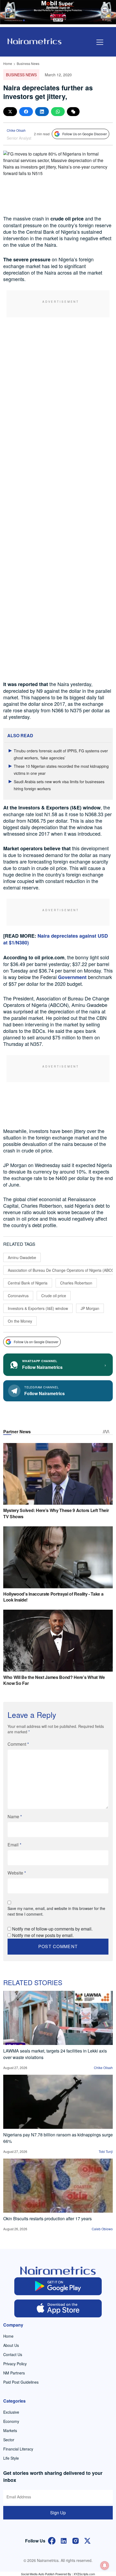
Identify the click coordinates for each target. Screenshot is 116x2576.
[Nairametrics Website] (35, 41)
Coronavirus (18, 1296)
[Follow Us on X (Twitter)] (87, 2540)
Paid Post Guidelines (21, 2382)
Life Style (11, 2458)
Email (14, 1845)
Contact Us (13, 2354)
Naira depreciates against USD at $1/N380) (56, 939)
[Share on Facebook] (26, 112)
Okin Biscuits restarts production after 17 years (47, 2218)
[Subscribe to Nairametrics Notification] (105, 2565)
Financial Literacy (18, 2449)
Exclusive (11, 2412)
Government (72, 977)
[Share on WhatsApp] (58, 112)
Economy (11, 2421)
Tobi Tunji (106, 2151)
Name (15, 1816)
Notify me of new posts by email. (43, 1935)
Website (17, 1873)
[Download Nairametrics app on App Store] (58, 2308)
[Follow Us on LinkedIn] (64, 2540)
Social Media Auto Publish (38, 2574)
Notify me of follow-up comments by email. (52, 1929)
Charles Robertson (76, 1283)
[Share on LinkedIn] (42, 112)
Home (8, 63)
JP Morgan (90, 1308)
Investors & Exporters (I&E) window (38, 1308)
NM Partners (14, 2373)
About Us (11, 2345)
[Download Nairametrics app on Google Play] (58, 2286)
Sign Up (58, 2513)
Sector (9, 2440)
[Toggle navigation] (100, 42)
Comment (18, 1744)
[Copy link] (73, 112)
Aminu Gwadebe (22, 1257)
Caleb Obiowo (102, 2229)
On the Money (20, 1321)
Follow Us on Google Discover (85, 134)
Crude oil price (54, 1296)
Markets (10, 2430)
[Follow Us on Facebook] (52, 2540)
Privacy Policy (15, 2364)
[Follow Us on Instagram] (76, 2540)
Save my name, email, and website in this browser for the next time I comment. (56, 1911)
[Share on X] (10, 112)
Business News (28, 63)
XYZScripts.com (84, 2574)
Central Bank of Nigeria (28, 1283)
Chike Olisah (16, 130)
